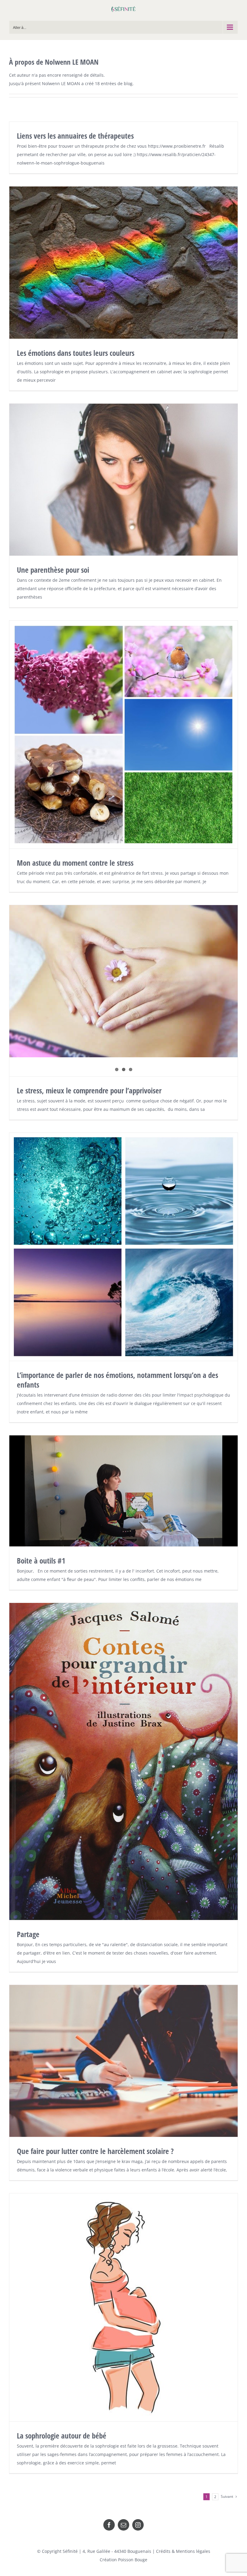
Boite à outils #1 (41, 1561)
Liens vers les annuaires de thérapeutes (75, 136)
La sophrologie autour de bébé (62, 2436)
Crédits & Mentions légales (183, 2551)
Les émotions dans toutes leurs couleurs (76, 353)
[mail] (123, 2525)
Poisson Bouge (133, 2560)
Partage (28, 1934)
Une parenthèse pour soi (53, 570)
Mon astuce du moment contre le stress (75, 863)
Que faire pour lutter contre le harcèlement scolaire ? (95, 2151)
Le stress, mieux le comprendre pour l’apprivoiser (89, 1090)
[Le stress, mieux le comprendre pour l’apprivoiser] (123, 981)
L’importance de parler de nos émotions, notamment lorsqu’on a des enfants (117, 1380)
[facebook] (109, 2525)
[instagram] (138, 2525)
